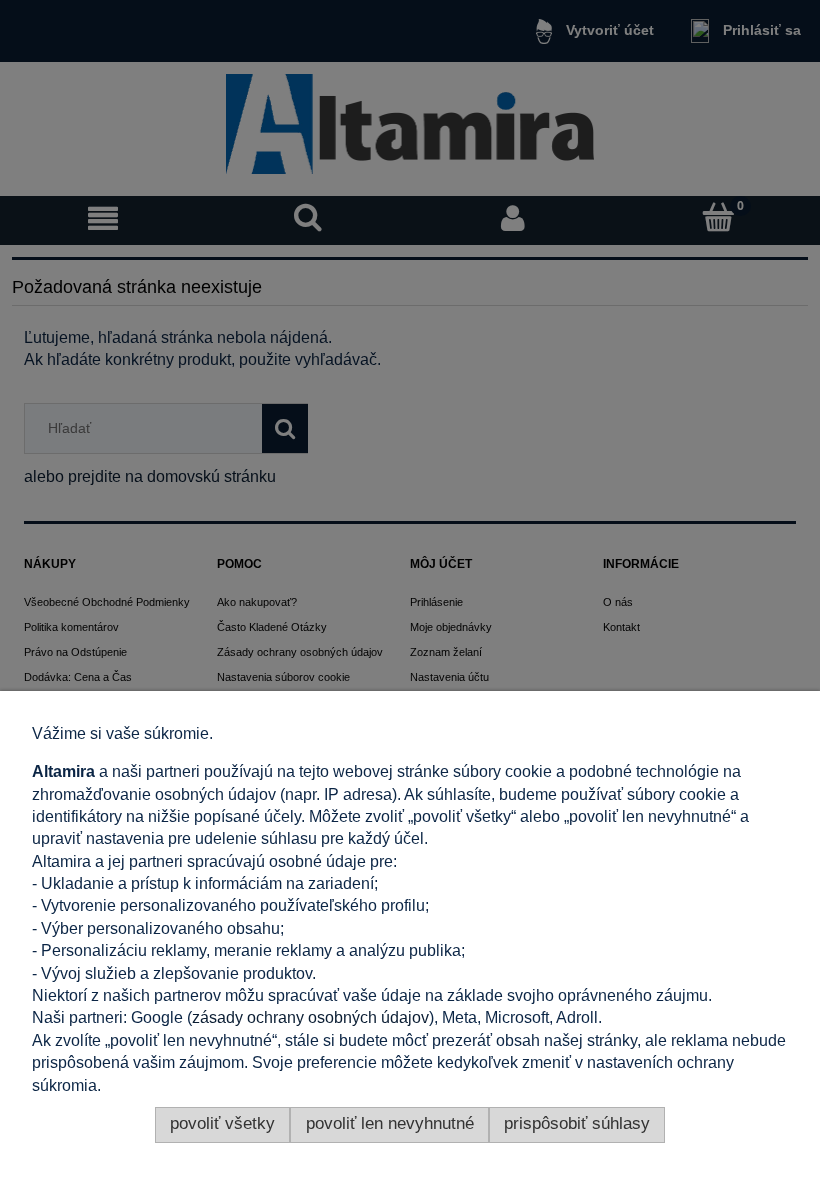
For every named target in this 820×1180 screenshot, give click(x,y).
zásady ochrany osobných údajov (310, 1017)
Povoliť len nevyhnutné (390, 1123)
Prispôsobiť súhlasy (577, 1123)
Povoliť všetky (222, 1123)
